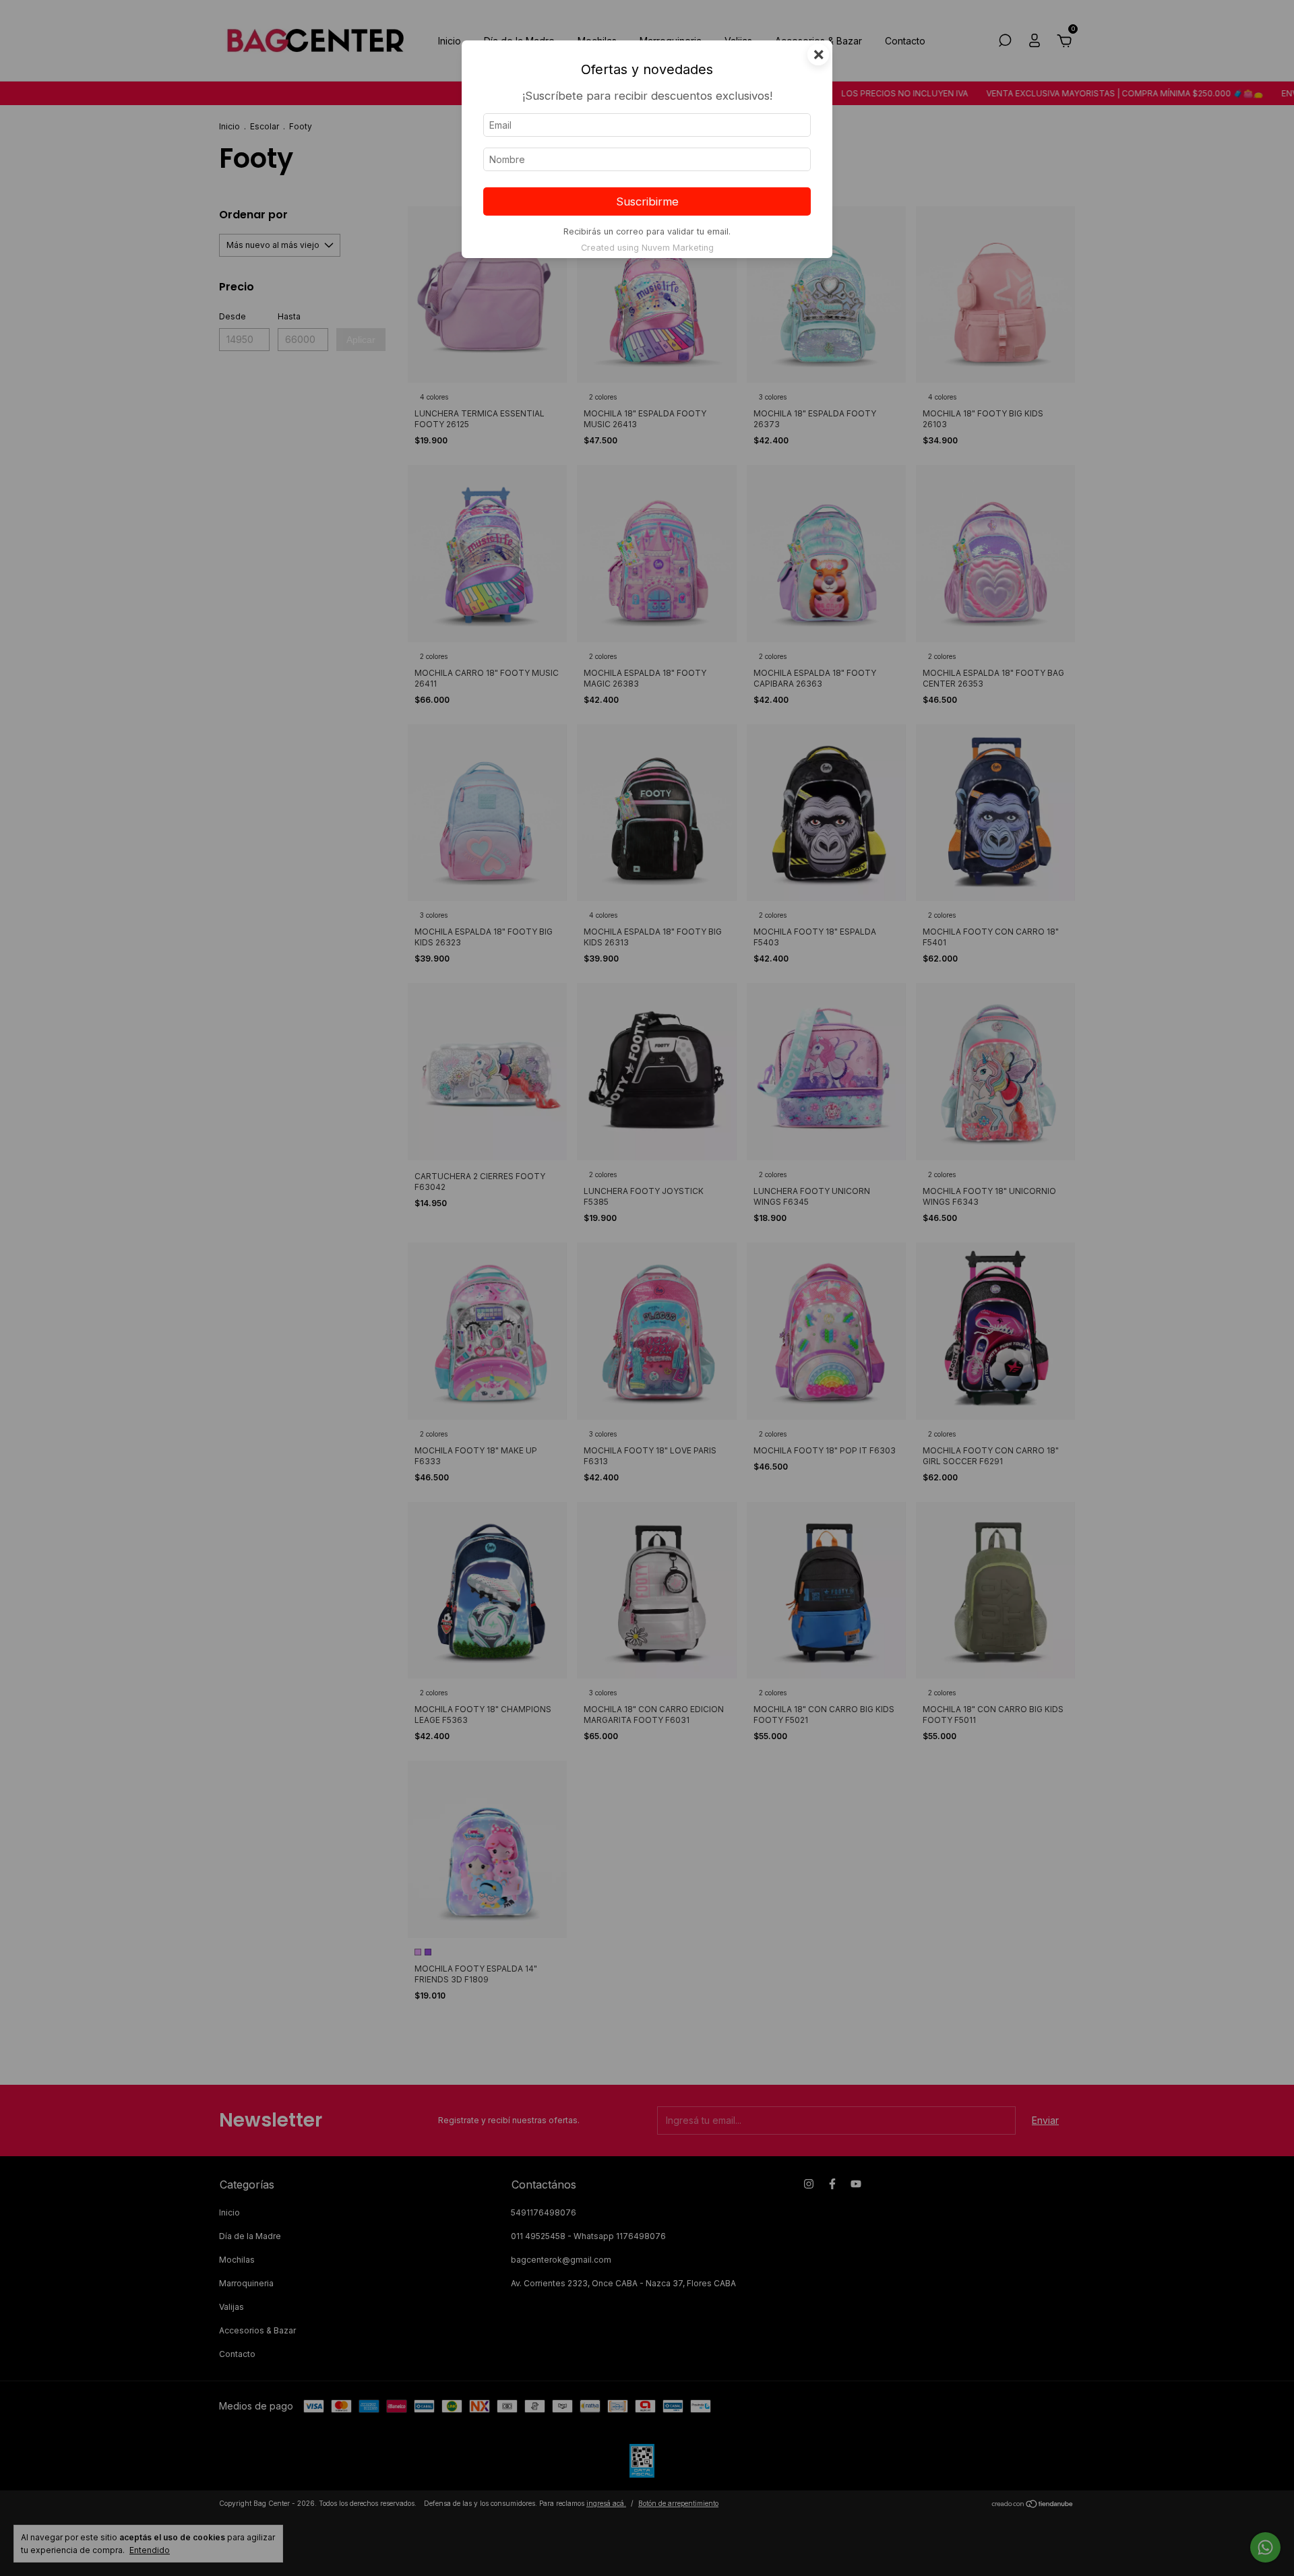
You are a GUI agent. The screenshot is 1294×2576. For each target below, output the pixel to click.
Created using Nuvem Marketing (647, 248)
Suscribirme (647, 201)
